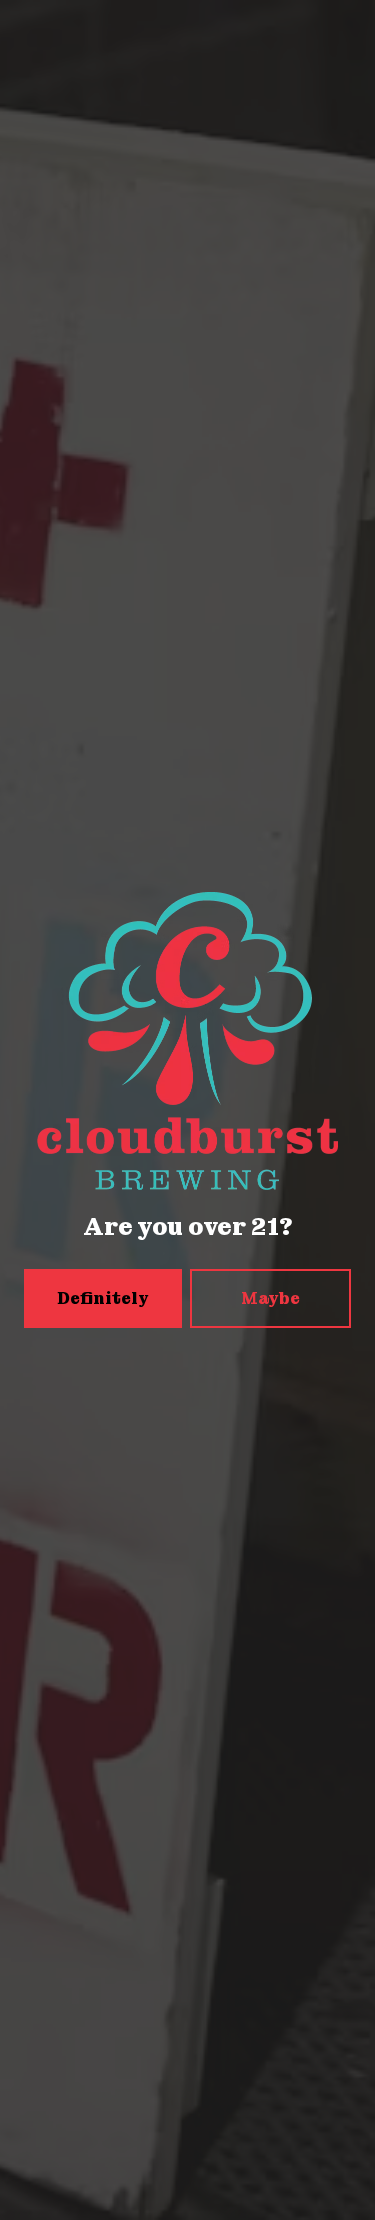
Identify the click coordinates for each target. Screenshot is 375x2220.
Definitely (103, 1298)
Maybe (270, 1298)
